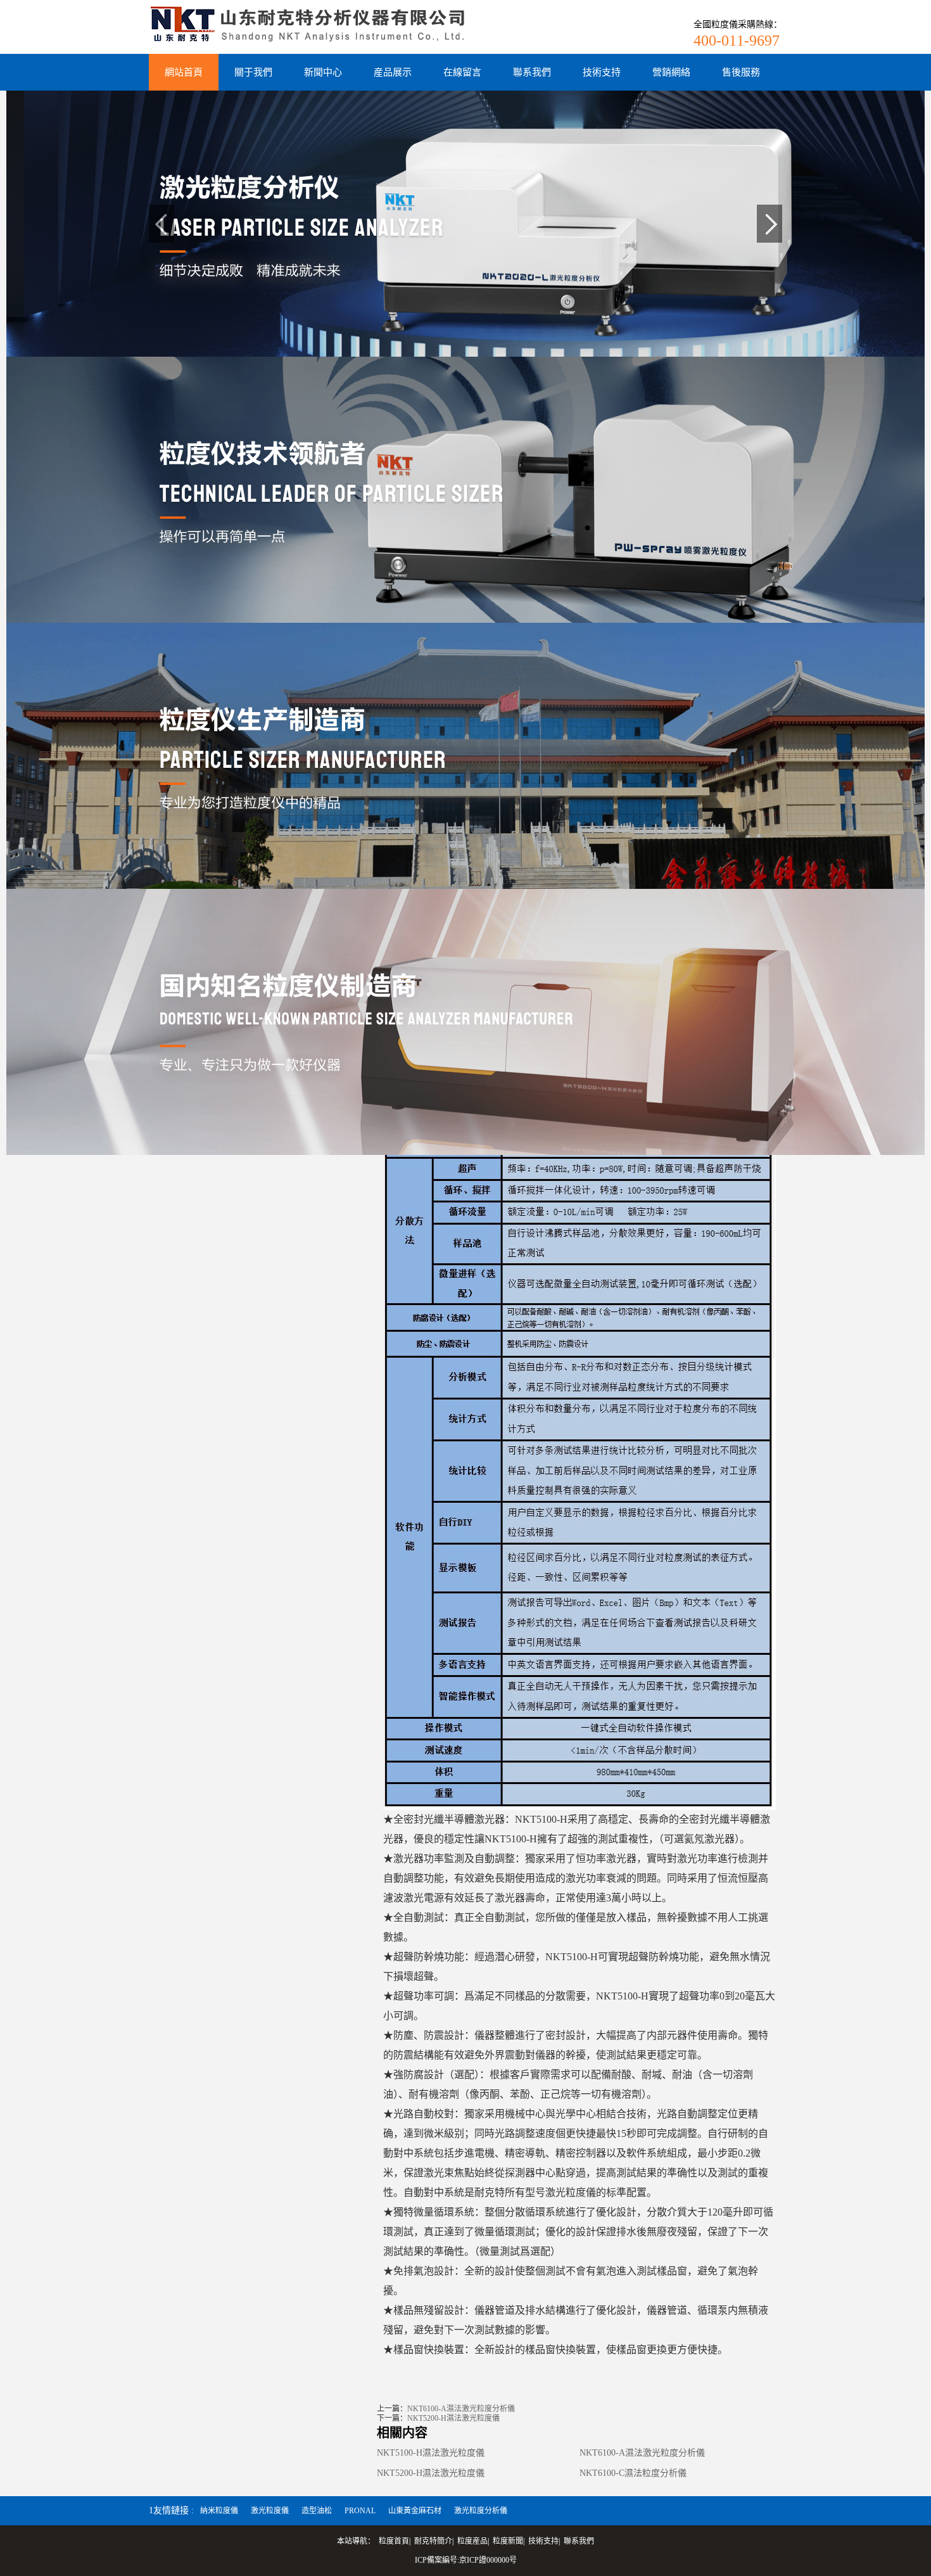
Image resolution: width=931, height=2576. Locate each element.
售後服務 (741, 72)
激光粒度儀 (270, 2511)
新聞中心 (323, 72)
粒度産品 (472, 2541)
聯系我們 (532, 72)
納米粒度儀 (219, 2511)
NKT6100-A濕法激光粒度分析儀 (461, 2409)
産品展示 (393, 72)
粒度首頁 (394, 2541)
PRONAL (360, 2511)
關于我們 (253, 72)
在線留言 (462, 72)
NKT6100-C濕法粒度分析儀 (633, 2473)
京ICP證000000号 (488, 2560)
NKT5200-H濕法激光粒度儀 (453, 2418)
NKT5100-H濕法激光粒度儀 (431, 2453)
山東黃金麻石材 (415, 2511)
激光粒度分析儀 (481, 2511)
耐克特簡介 (433, 2541)
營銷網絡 (671, 72)
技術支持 (602, 72)
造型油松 (317, 2511)
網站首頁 (184, 72)
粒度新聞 (508, 2541)
